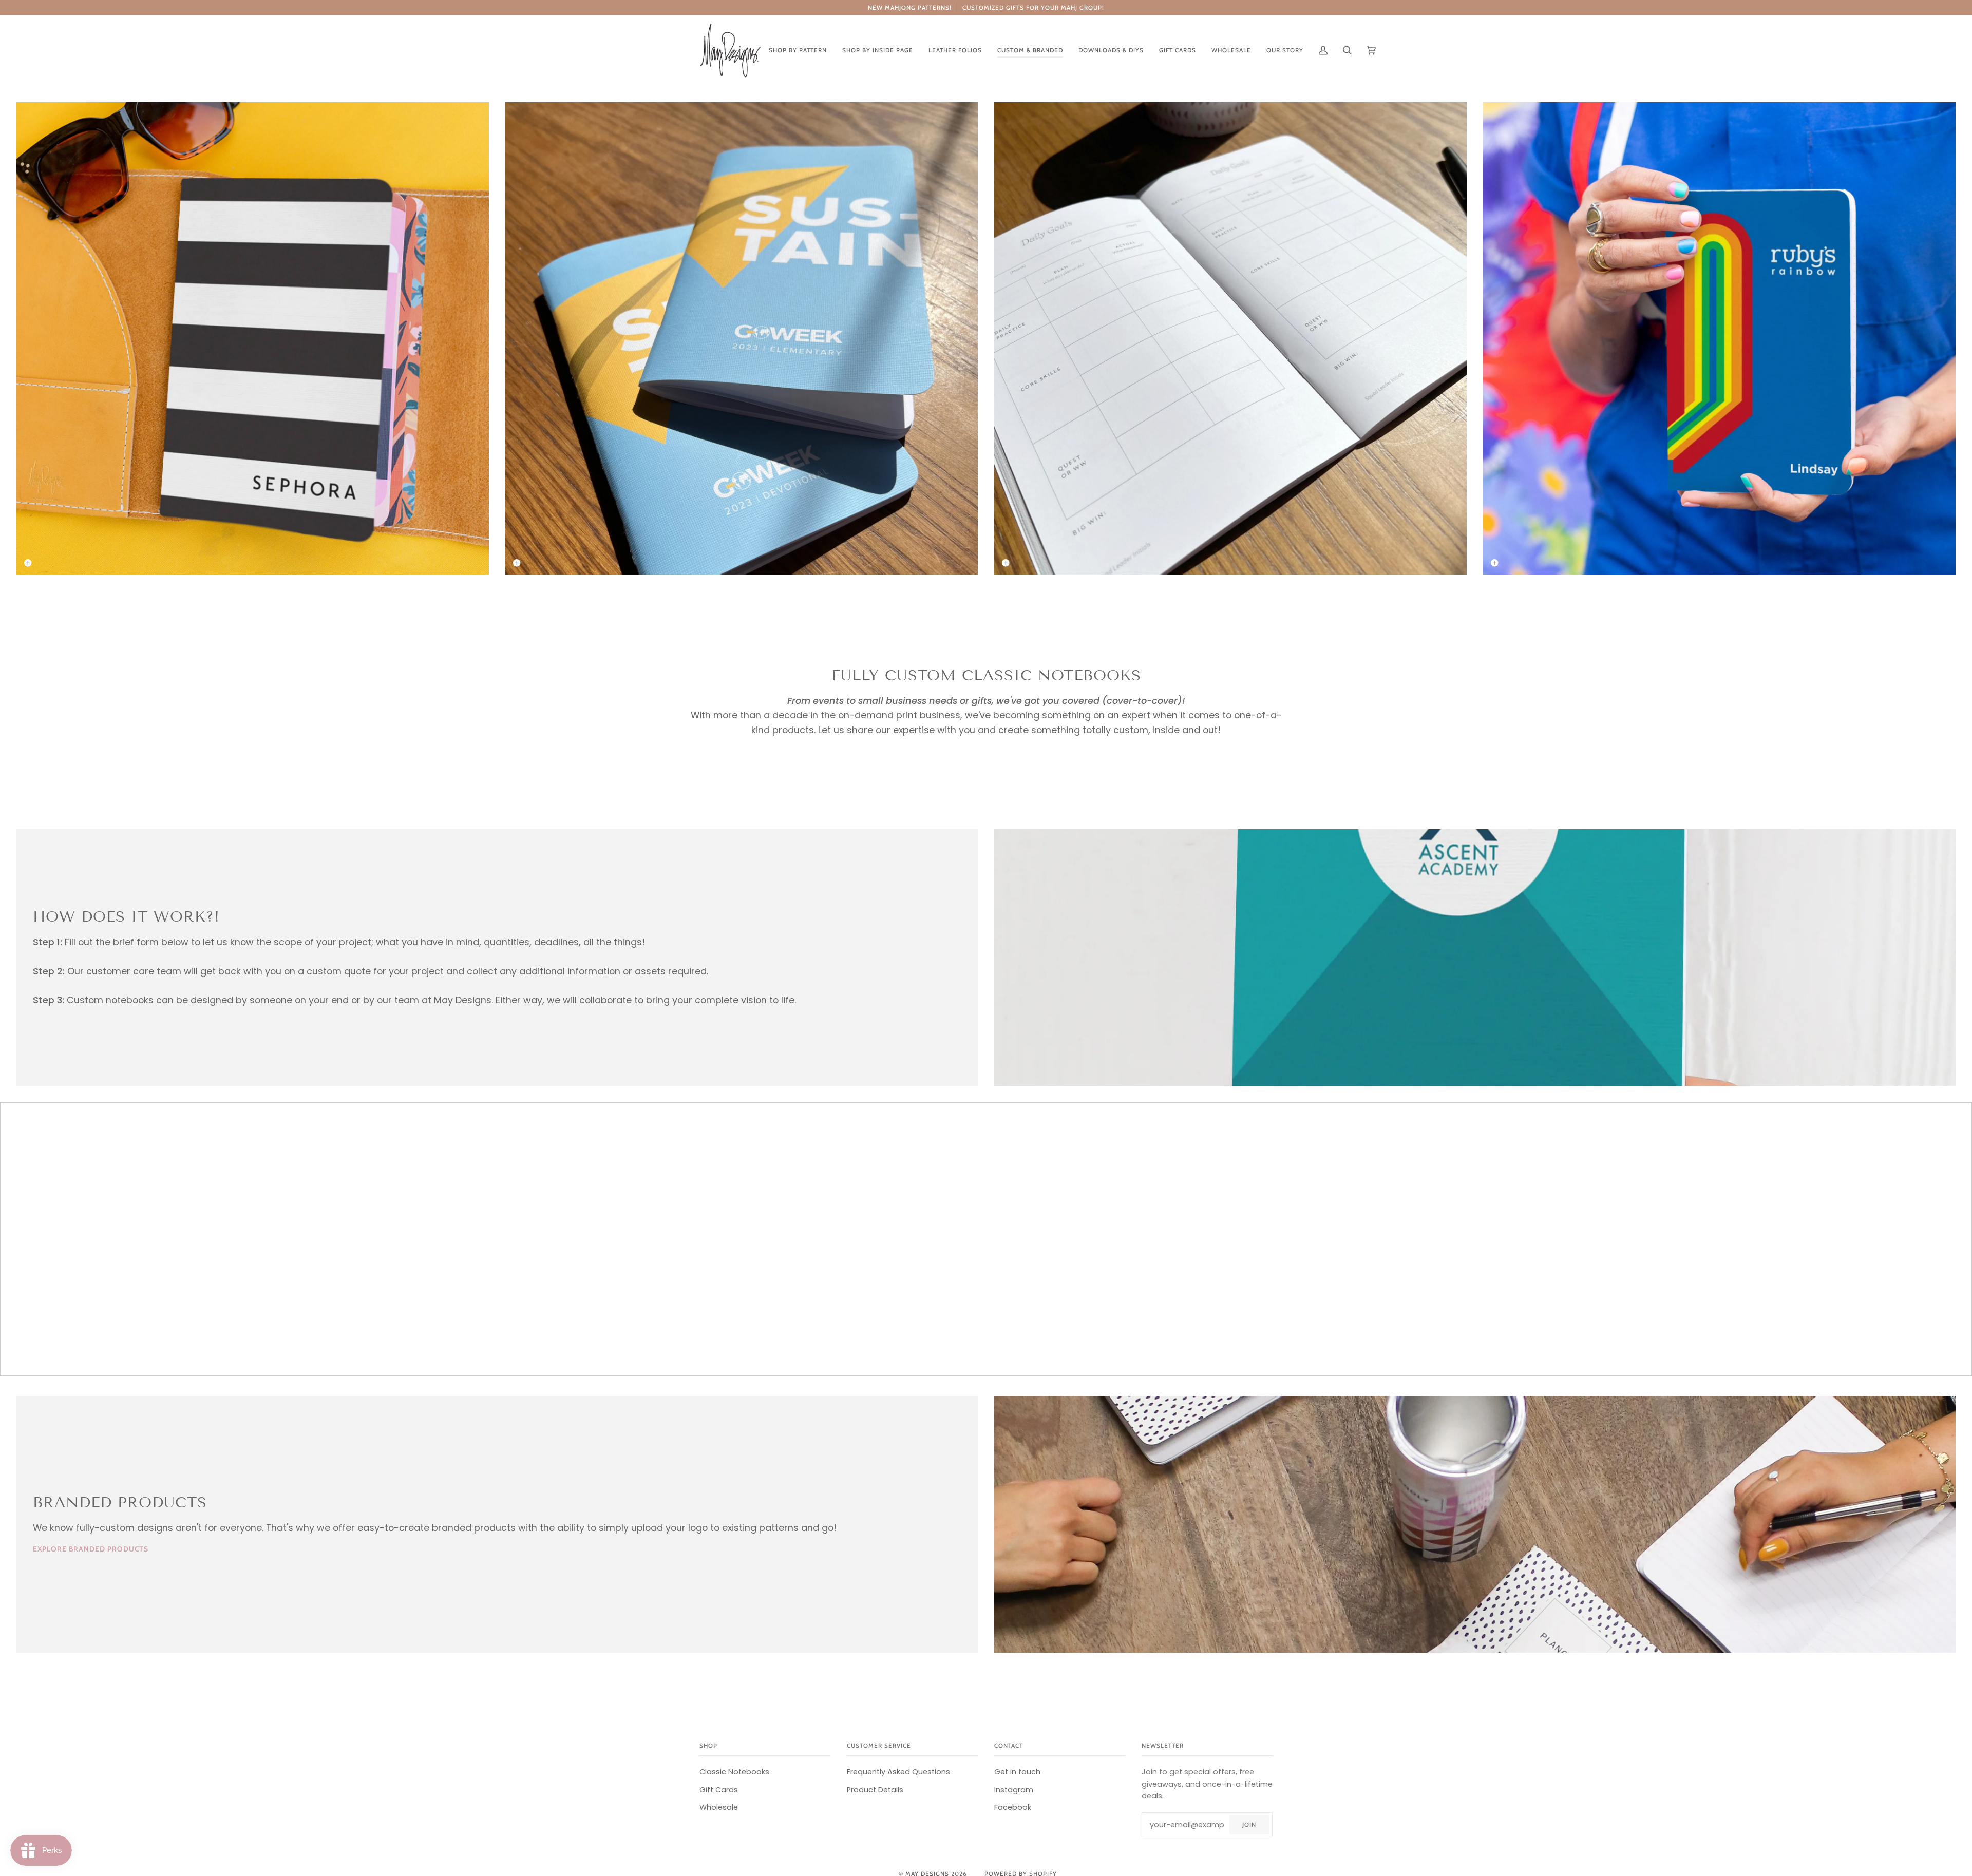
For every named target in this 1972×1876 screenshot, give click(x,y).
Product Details (875, 1790)
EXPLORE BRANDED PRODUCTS (91, 1549)
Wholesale (719, 1807)
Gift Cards (719, 1790)
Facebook (1013, 1807)
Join (1249, 1825)
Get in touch (1017, 1772)
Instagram (1014, 1790)
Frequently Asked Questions (898, 1772)
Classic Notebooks (734, 1772)
